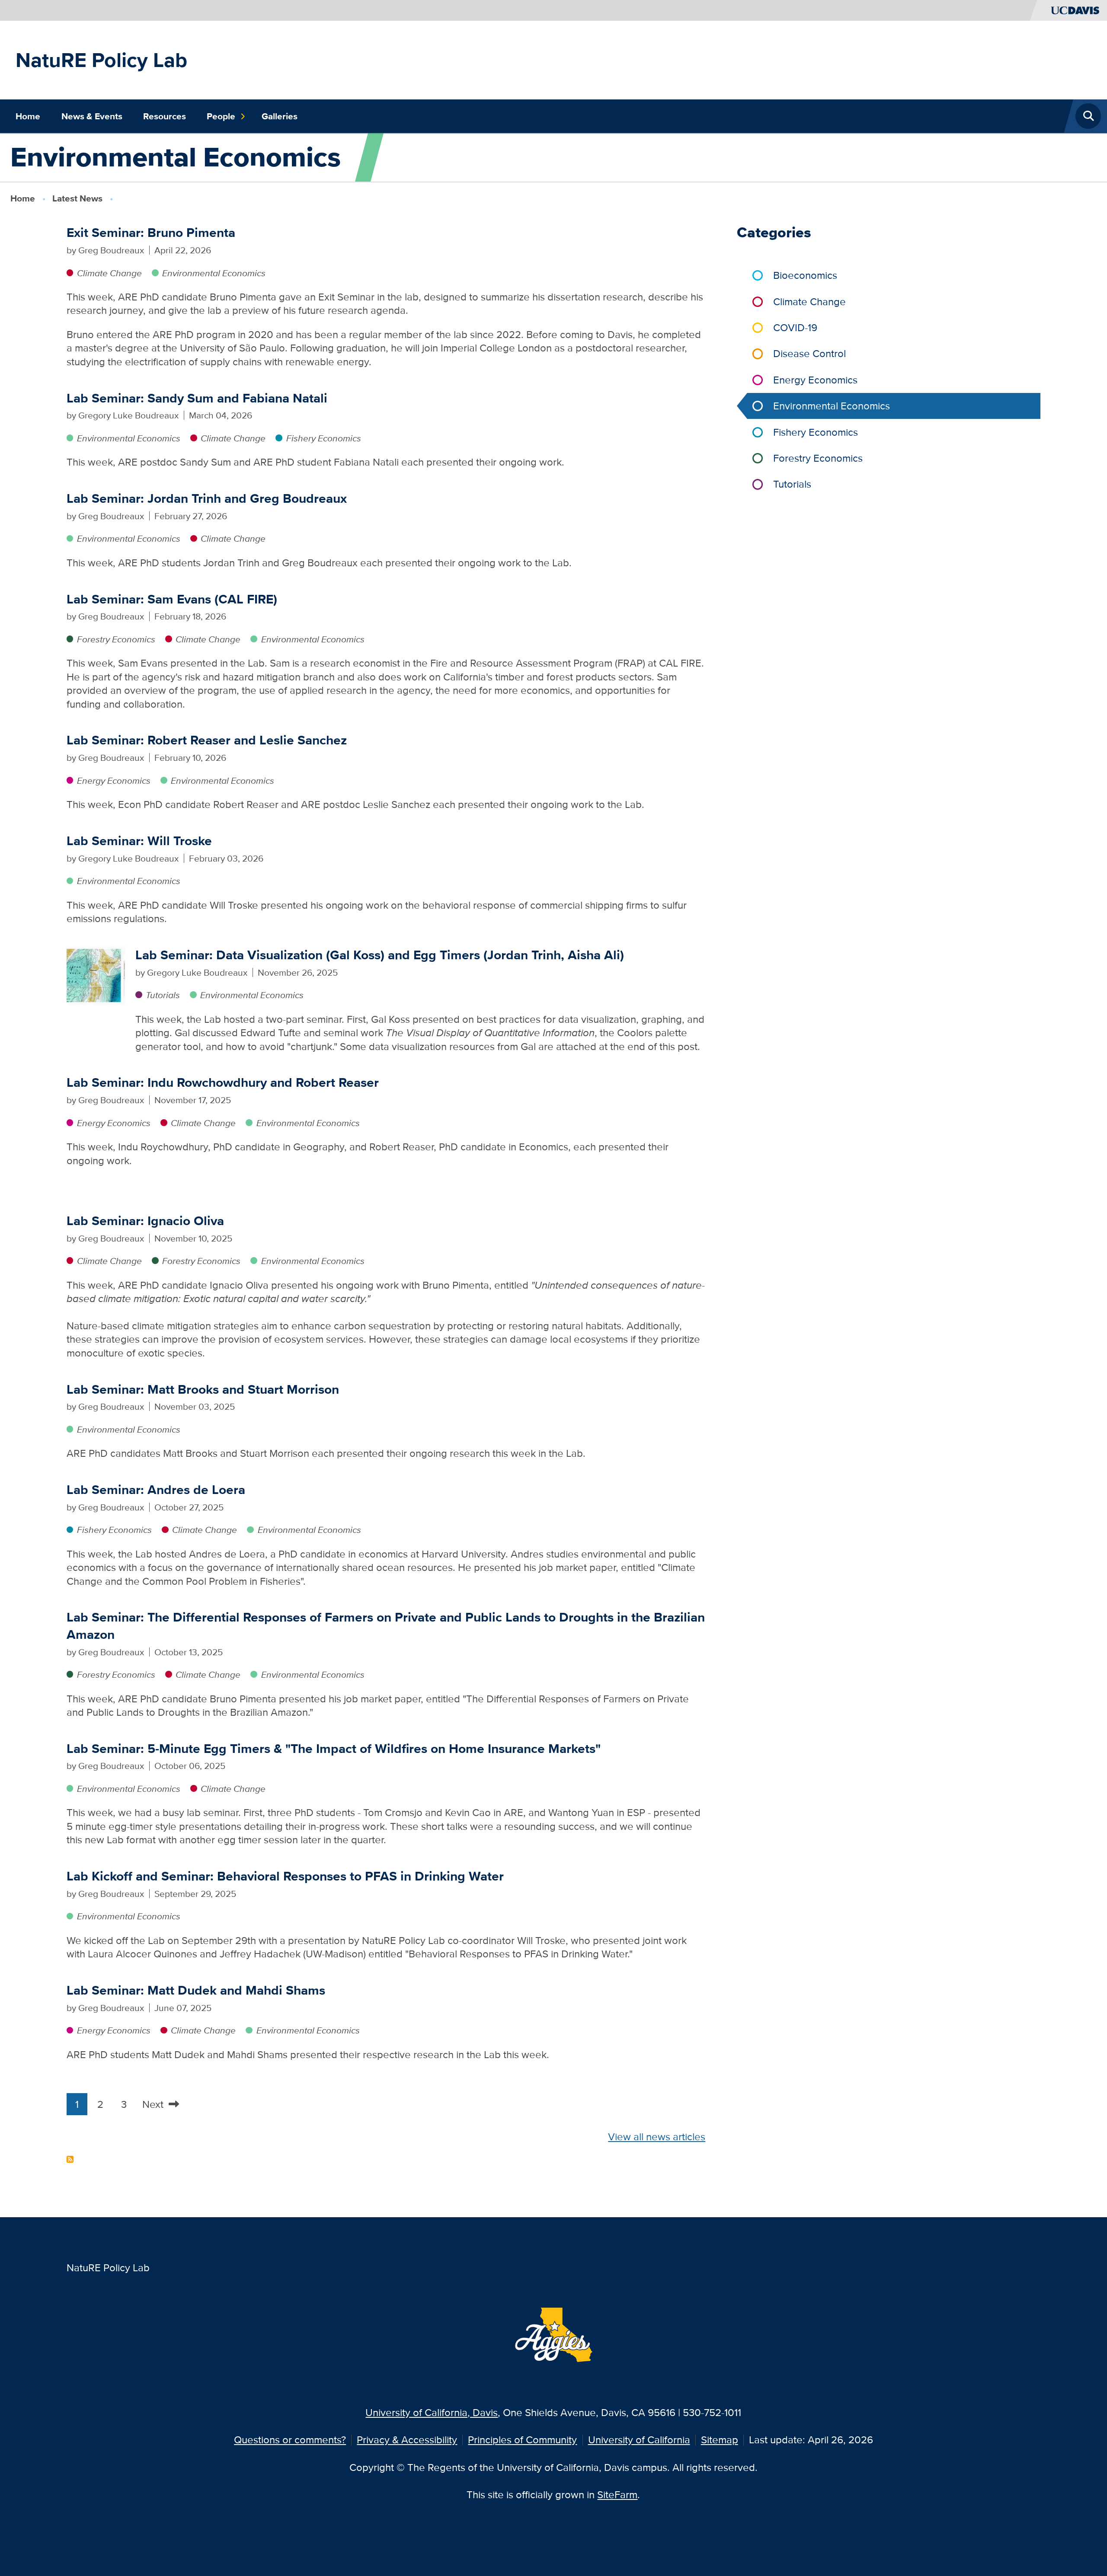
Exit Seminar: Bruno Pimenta (151, 232)
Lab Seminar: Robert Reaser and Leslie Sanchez (207, 740)
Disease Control (809, 353)
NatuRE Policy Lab (101, 60)
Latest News (77, 198)
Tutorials (163, 995)
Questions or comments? (290, 2440)
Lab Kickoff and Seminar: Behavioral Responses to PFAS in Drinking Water (285, 1876)
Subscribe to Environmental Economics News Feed (70, 2159)
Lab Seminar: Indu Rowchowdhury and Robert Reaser (223, 1082)
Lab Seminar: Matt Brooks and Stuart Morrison (203, 1389)
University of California (639, 2440)
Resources (165, 116)
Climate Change (109, 273)
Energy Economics (114, 780)
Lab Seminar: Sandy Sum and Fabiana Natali (197, 398)
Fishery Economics (323, 438)
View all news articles (657, 2137)
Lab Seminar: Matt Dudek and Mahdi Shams (196, 1990)
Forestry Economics (116, 639)
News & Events (92, 116)
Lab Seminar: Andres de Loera (156, 1489)
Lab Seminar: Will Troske (139, 841)
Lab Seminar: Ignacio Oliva (145, 1221)
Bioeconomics (805, 275)
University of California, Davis (432, 2412)
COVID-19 (795, 327)
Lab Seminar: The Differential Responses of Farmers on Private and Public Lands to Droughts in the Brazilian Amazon (386, 1625)
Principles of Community (522, 2440)
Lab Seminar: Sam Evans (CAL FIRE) (172, 599)
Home (28, 116)
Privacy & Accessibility (407, 2440)
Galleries (280, 116)
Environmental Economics (214, 273)
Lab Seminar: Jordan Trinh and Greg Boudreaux (207, 498)
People (221, 116)
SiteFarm (617, 2495)
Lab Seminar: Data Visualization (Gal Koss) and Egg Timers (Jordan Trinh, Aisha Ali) (380, 955)
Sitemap (720, 2440)
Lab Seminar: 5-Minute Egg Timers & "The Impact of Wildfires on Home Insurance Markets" (334, 1748)
